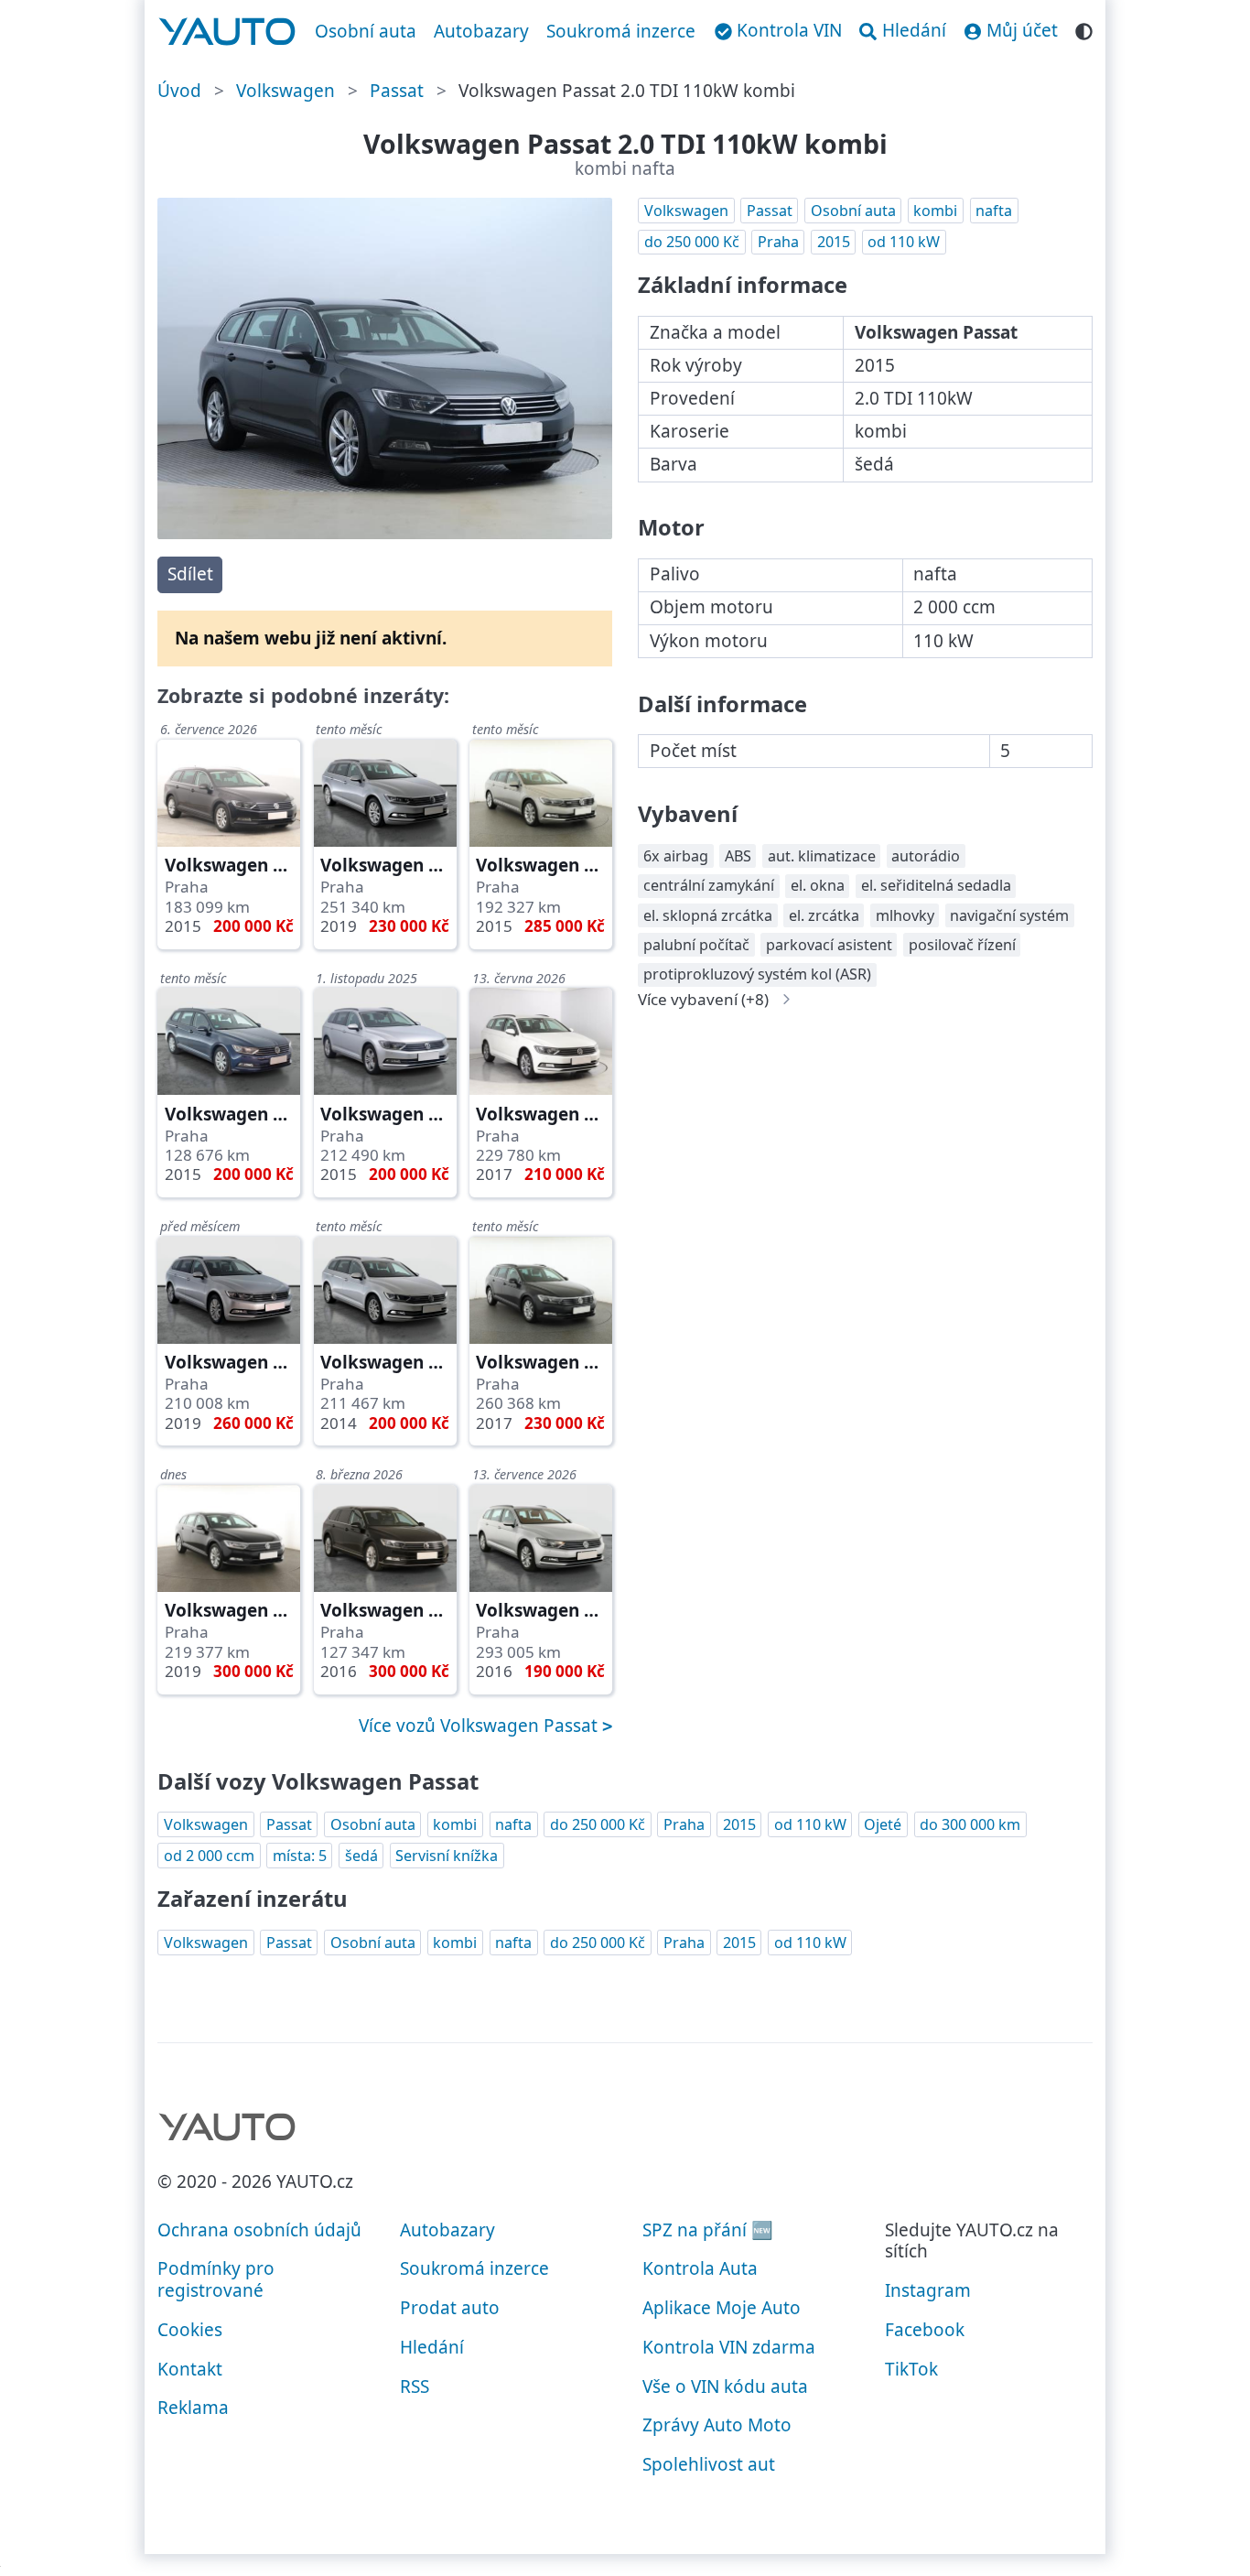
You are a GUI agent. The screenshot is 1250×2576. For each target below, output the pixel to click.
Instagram (928, 2290)
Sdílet (190, 574)
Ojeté (883, 1824)
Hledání (432, 2347)
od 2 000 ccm (209, 1856)
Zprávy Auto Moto (717, 2425)
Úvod (179, 91)
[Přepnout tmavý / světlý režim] (1084, 29)
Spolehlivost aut (709, 2464)
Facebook (925, 2330)
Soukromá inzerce (621, 31)
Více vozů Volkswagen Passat (480, 1726)
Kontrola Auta (700, 2268)
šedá (361, 1856)
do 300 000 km (970, 1824)
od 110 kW (904, 242)
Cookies (190, 2330)
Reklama (193, 2408)
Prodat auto (450, 2308)
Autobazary (481, 31)
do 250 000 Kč (692, 242)
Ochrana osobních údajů (259, 2230)
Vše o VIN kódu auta (725, 2387)
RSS (415, 2387)
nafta (994, 211)
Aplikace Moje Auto (722, 2308)
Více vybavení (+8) (703, 999)
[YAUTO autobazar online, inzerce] (227, 32)
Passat (397, 91)
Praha (778, 242)
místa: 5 (300, 1856)
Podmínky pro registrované (216, 2279)
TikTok (911, 2369)
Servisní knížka (447, 1856)
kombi (935, 211)
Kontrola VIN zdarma (729, 2347)
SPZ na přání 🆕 (708, 2230)
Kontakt (190, 2369)
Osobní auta (366, 31)
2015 (834, 242)
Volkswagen (286, 91)
